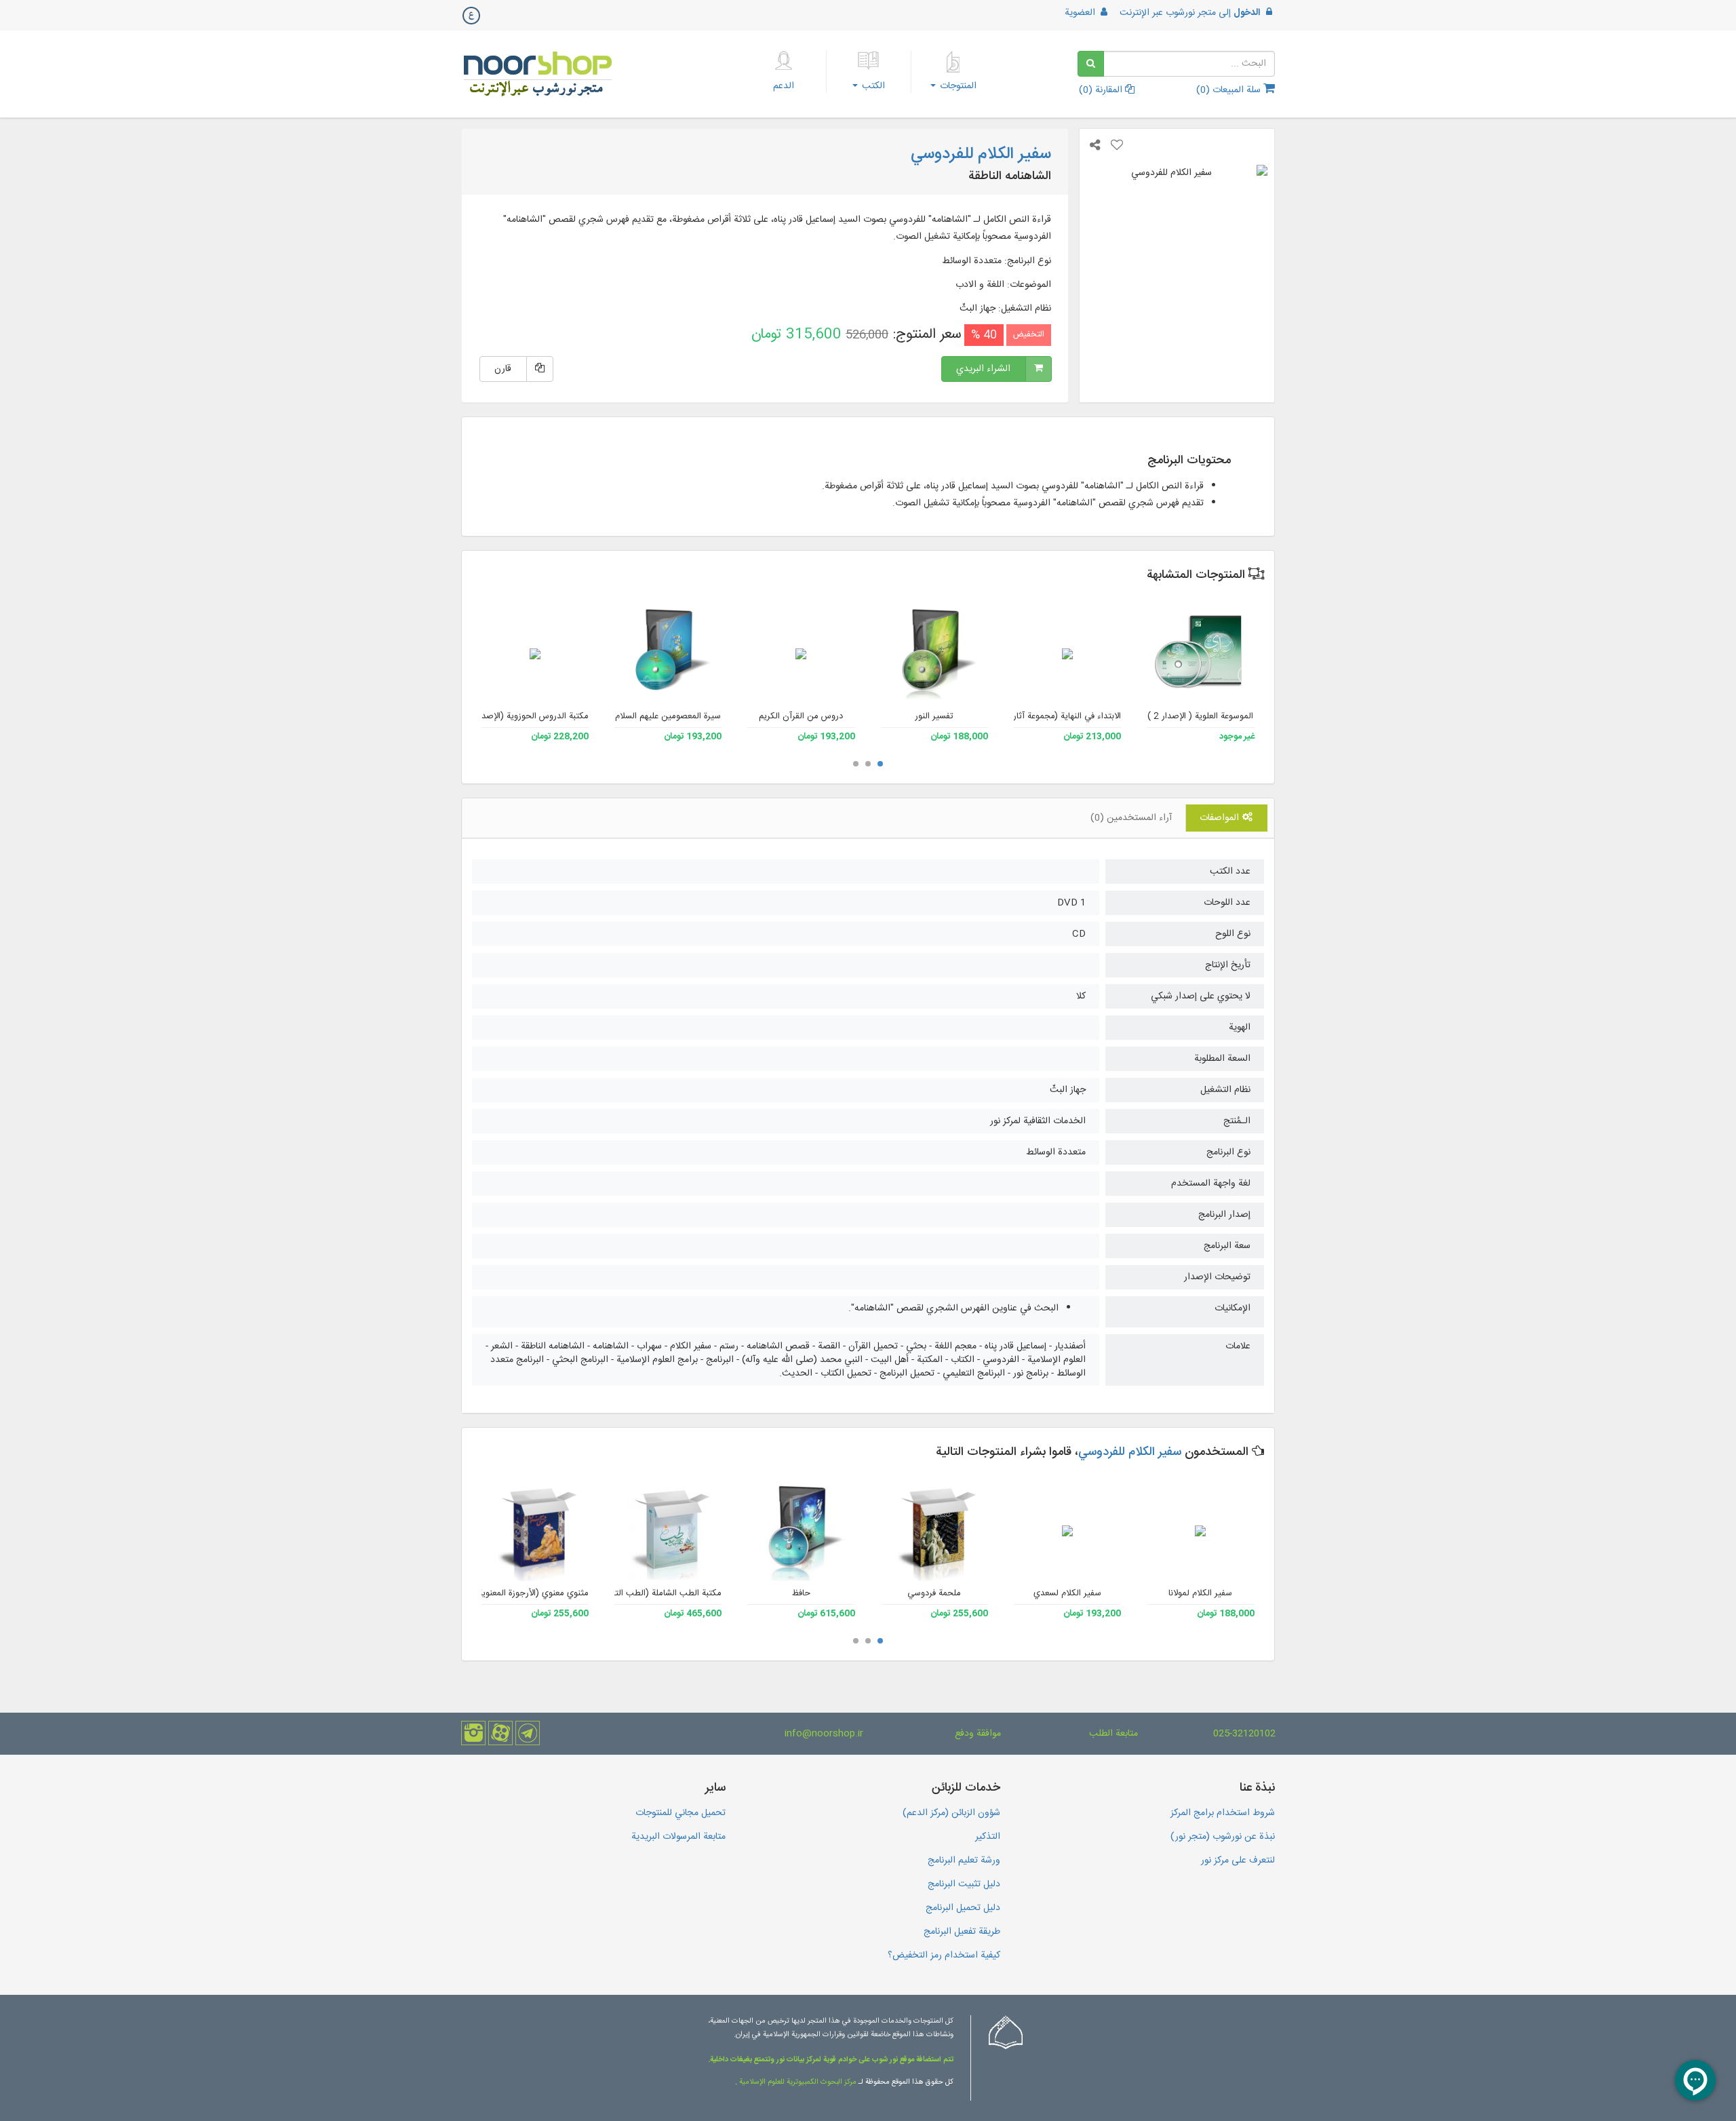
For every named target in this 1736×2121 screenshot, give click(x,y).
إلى (1190, 13)
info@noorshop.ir (824, 1734)
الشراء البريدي (983, 369)
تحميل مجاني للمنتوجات (680, 1813)
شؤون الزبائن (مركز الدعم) (951, 1813)
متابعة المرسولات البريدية (678, 1837)
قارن (503, 369)
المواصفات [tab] (1221, 818)
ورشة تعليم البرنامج (964, 1861)
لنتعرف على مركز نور (1238, 1861)
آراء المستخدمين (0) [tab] (1131, 818)
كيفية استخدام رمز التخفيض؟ (944, 1955)
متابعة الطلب (1113, 1734)
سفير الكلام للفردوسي (1130, 1452)
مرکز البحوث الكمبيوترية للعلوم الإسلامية (797, 2082)
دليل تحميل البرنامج (963, 1908)
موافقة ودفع (978, 1734)
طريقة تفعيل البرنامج (962, 1932)
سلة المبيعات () (1230, 90)
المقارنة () (1102, 90)
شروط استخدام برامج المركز (1223, 1813)
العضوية (1081, 13)
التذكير (988, 1837)
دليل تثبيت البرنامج (964, 1884)
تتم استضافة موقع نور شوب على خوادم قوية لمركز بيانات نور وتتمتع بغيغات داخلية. (831, 2060)
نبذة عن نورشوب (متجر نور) (1223, 1837)
